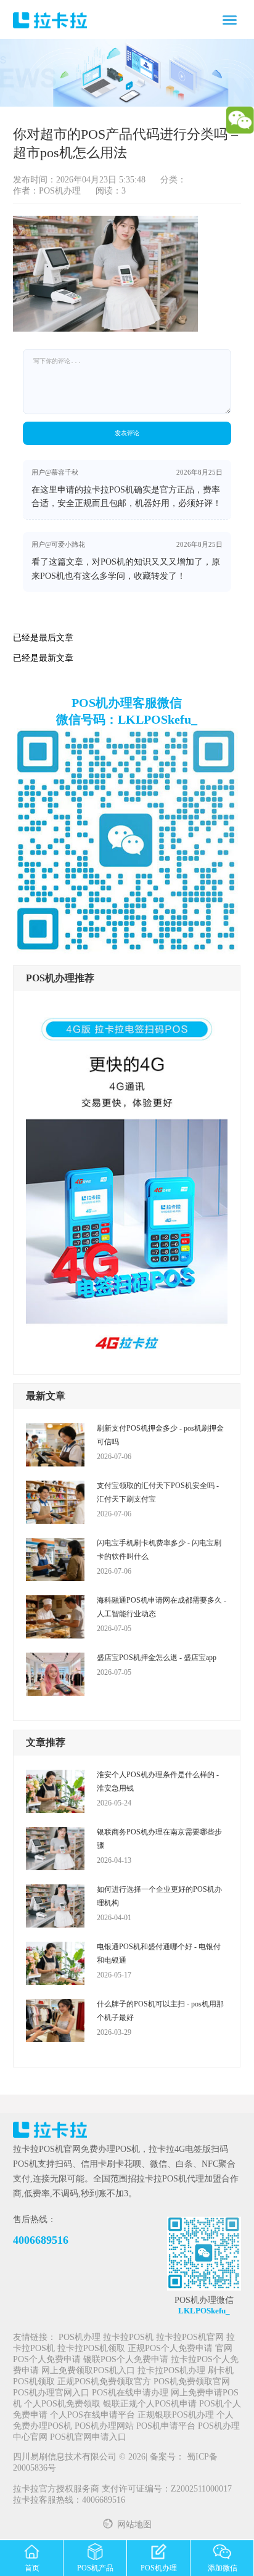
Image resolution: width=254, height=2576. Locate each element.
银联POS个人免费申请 (126, 2360)
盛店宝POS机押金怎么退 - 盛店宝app (157, 1658)
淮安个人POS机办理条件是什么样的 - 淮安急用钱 (158, 1781)
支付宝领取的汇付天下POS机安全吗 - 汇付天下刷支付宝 (158, 1492)
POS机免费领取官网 (192, 2382)
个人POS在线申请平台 (92, 2415)
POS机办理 (80, 2338)
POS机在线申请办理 (130, 2393)
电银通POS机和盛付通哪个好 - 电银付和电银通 (159, 1953)
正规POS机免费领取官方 (104, 2382)
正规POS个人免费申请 (170, 2349)
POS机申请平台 (166, 2427)
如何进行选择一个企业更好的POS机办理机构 (159, 1896)
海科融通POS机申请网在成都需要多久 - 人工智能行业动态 (162, 1607)
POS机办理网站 (104, 2427)
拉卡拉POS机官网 (190, 2338)
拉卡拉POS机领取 (91, 2349)
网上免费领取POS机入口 (88, 2371)
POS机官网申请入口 (88, 2438)
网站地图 (134, 2525)
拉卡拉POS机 (128, 2338)
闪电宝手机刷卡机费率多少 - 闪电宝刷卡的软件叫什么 (159, 1550)
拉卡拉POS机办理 (171, 2371)
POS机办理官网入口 (51, 2393)
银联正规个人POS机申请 (150, 2404)
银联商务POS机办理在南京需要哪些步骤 (159, 1839)
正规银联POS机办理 (176, 2415)
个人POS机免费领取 (62, 2404)
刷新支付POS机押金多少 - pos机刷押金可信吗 (160, 1435)
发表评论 (127, 433)
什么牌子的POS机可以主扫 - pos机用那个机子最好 (160, 2011)
